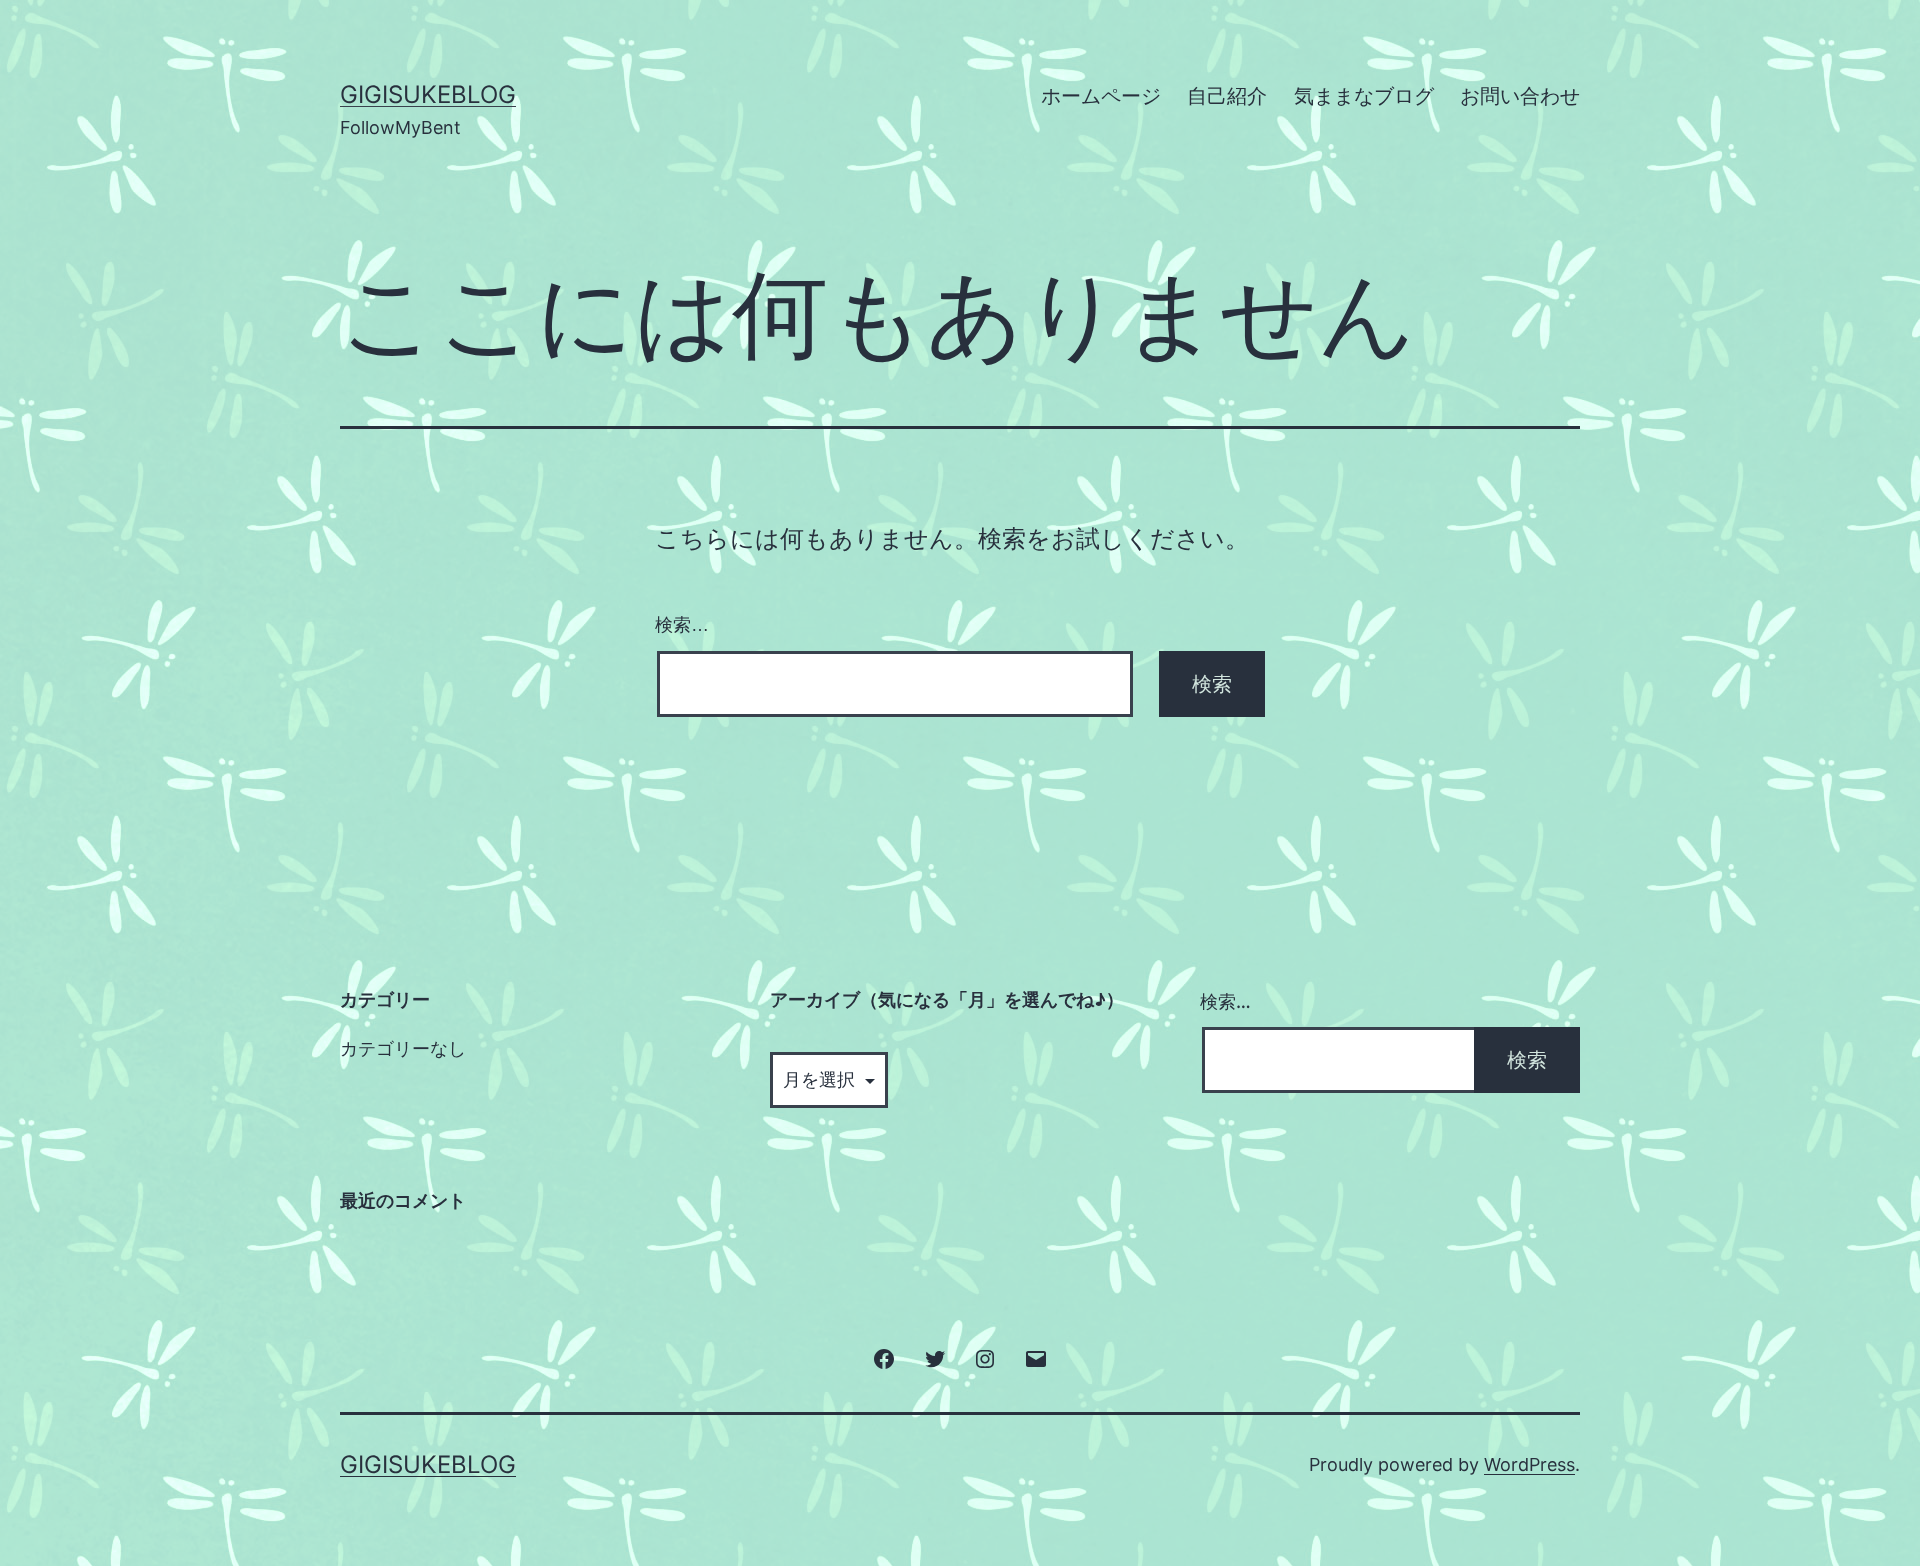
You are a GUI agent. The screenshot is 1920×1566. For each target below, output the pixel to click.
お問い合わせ (1520, 96)
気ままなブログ (1364, 96)
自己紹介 (1227, 96)
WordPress (1529, 1464)
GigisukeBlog (428, 94)
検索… (682, 625)
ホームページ (1101, 96)
